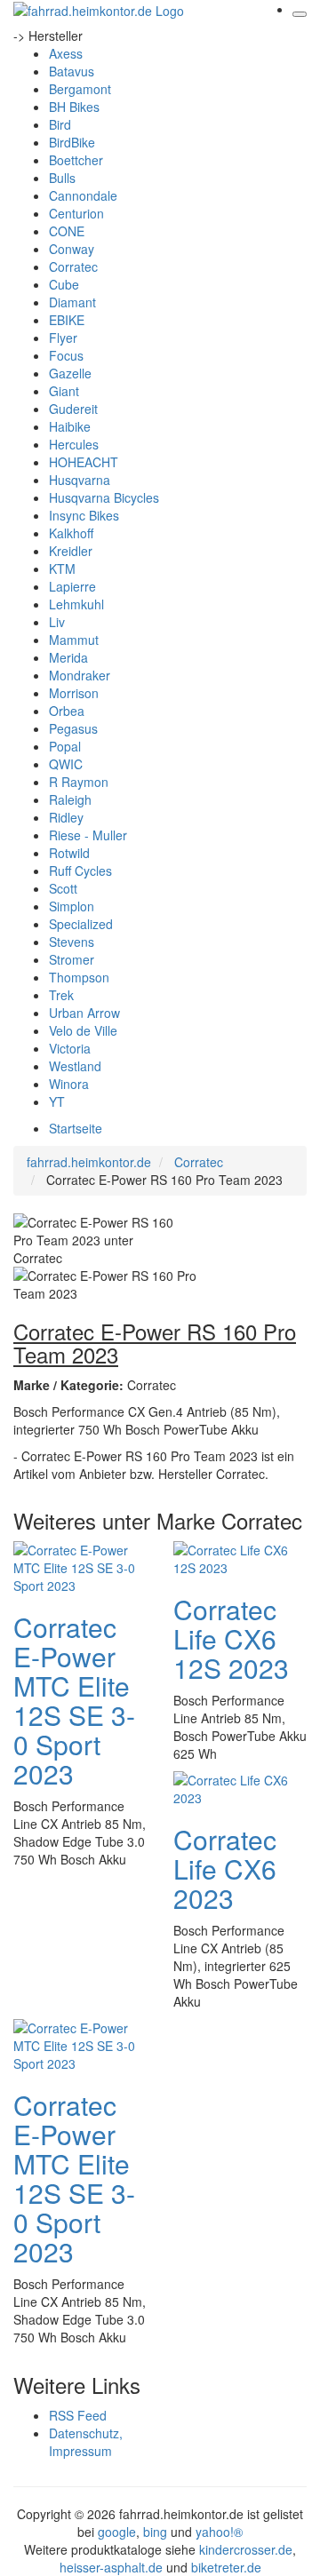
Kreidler (71, 551)
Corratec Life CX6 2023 (225, 1868)
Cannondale (83, 195)
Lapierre (72, 586)
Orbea (67, 711)
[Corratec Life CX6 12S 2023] (240, 1557)
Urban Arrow (84, 1013)
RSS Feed (78, 2415)
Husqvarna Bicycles (104, 497)
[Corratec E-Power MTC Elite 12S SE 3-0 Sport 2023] (80, 1566)
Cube (64, 284)
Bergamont (80, 89)
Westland (75, 1066)
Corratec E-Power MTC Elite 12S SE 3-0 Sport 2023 (74, 1700)
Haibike (70, 426)
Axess (66, 53)
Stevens (72, 942)
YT (57, 1101)
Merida (68, 657)
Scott (63, 888)
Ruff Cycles (80, 871)
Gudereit (73, 409)
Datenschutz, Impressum (86, 2442)
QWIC (66, 764)
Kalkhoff (71, 533)
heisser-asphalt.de (111, 2567)
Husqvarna (80, 480)
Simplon (72, 906)
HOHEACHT (84, 462)
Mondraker (80, 675)
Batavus (72, 71)
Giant (64, 391)
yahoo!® (219, 2532)
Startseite (76, 1128)
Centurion (76, 213)
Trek (61, 995)
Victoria (70, 1048)
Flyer (63, 338)
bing (155, 2532)
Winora (69, 1084)
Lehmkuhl (76, 604)
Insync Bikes (84, 515)
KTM (62, 568)
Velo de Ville (83, 1030)
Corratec (73, 266)
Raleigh (70, 799)
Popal (65, 746)
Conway (72, 249)
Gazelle (70, 373)
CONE (67, 231)
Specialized (81, 924)
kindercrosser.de (246, 2549)
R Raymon (79, 782)
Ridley (66, 817)
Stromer (72, 959)
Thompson (79, 977)
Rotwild (69, 853)
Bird (60, 124)
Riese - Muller (88, 835)
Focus (66, 355)
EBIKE (67, 320)
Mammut (74, 640)
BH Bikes (74, 107)
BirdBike (72, 142)
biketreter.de (226, 2567)
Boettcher (76, 160)
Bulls (62, 178)
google (117, 2532)
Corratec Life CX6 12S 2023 (231, 1638)
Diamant (72, 302)
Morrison (74, 693)
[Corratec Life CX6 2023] (240, 1787)
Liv (57, 622)
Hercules (74, 444)
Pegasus (73, 728)
